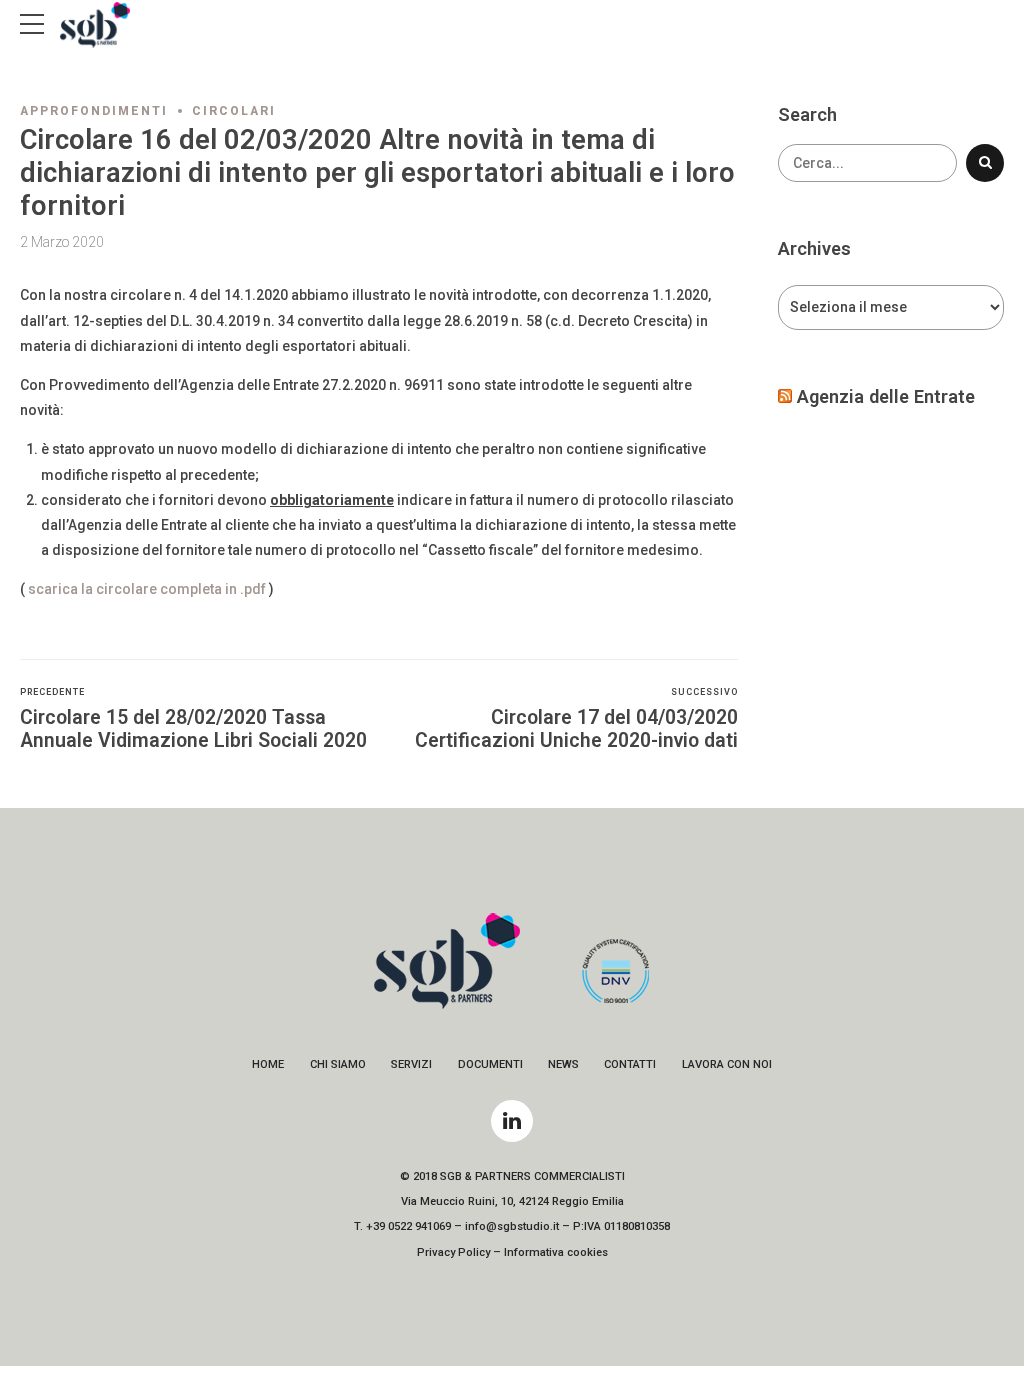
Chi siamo (338, 1064)
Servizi (411, 1064)
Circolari (234, 111)
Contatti (630, 1064)
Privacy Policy (453, 1252)
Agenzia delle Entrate (886, 396)
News (563, 1064)
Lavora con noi (727, 1064)
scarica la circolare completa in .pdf (147, 589)
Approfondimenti (94, 111)
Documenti (490, 1064)
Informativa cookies (556, 1252)
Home (268, 1064)
